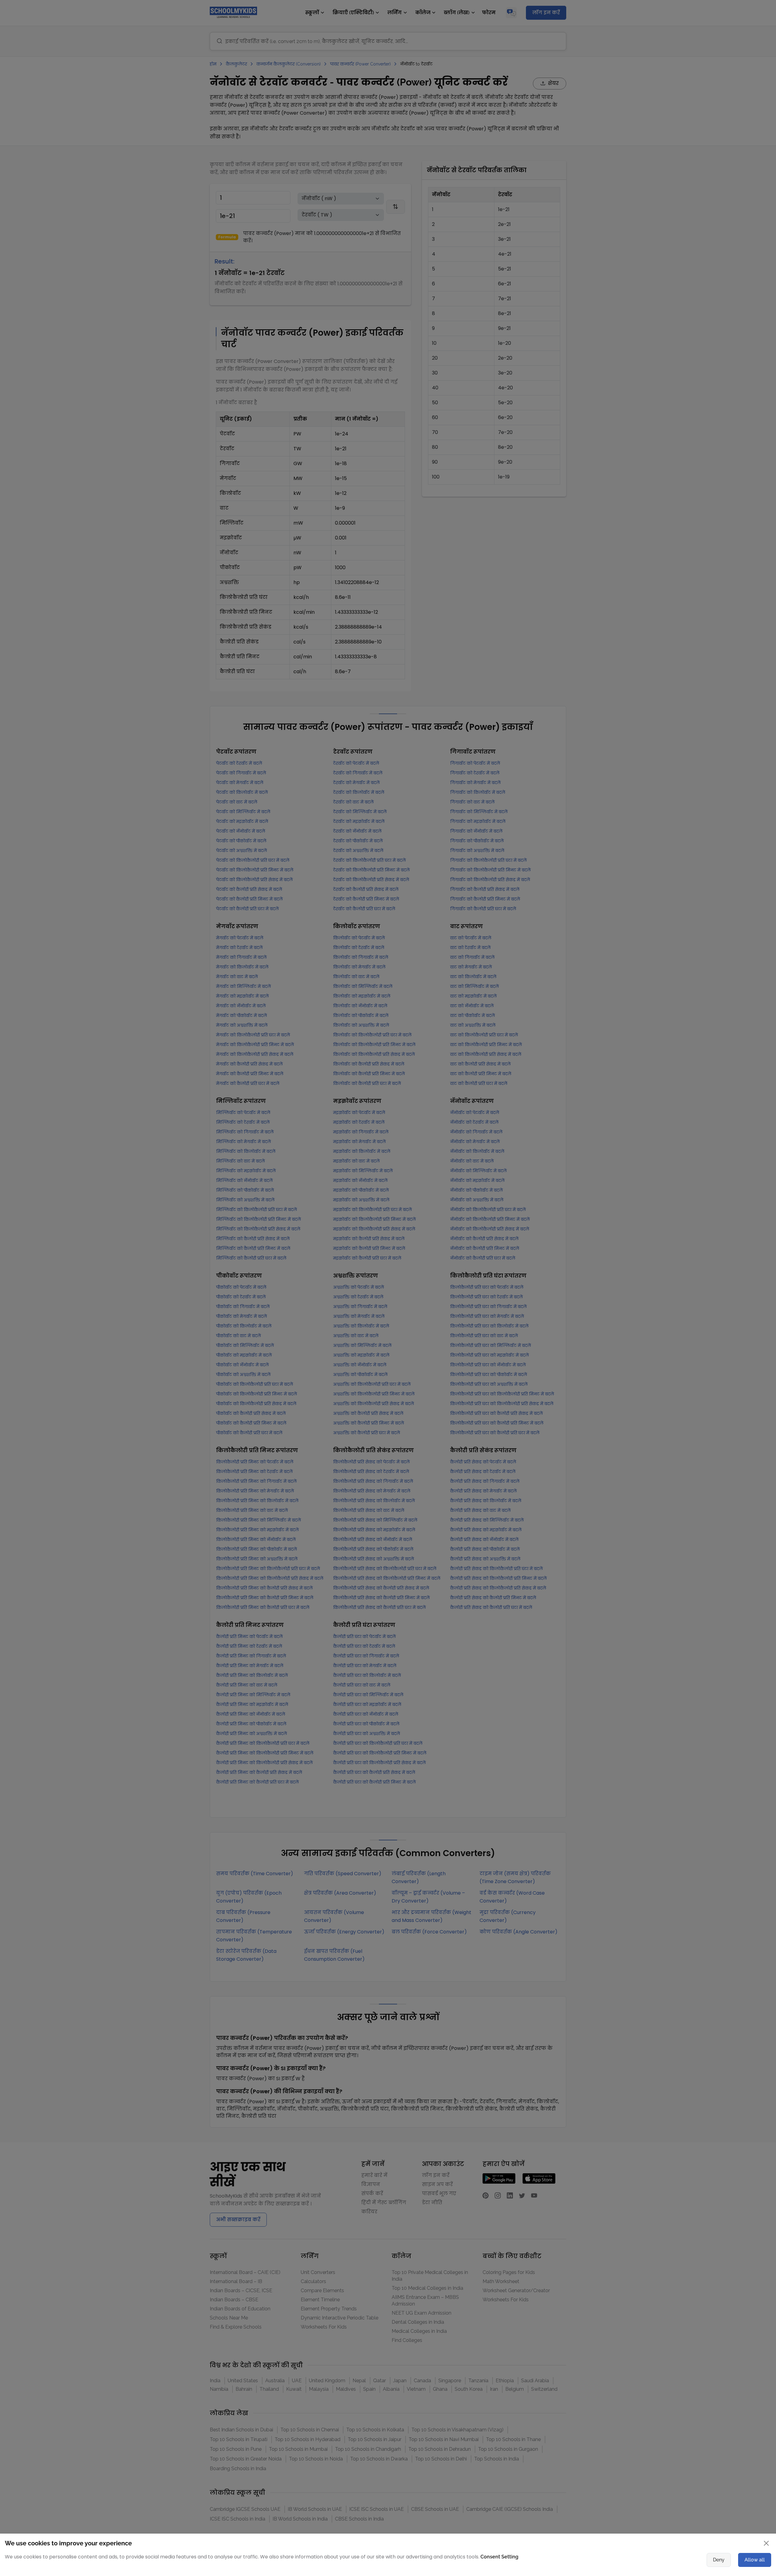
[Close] (553, 1229)
